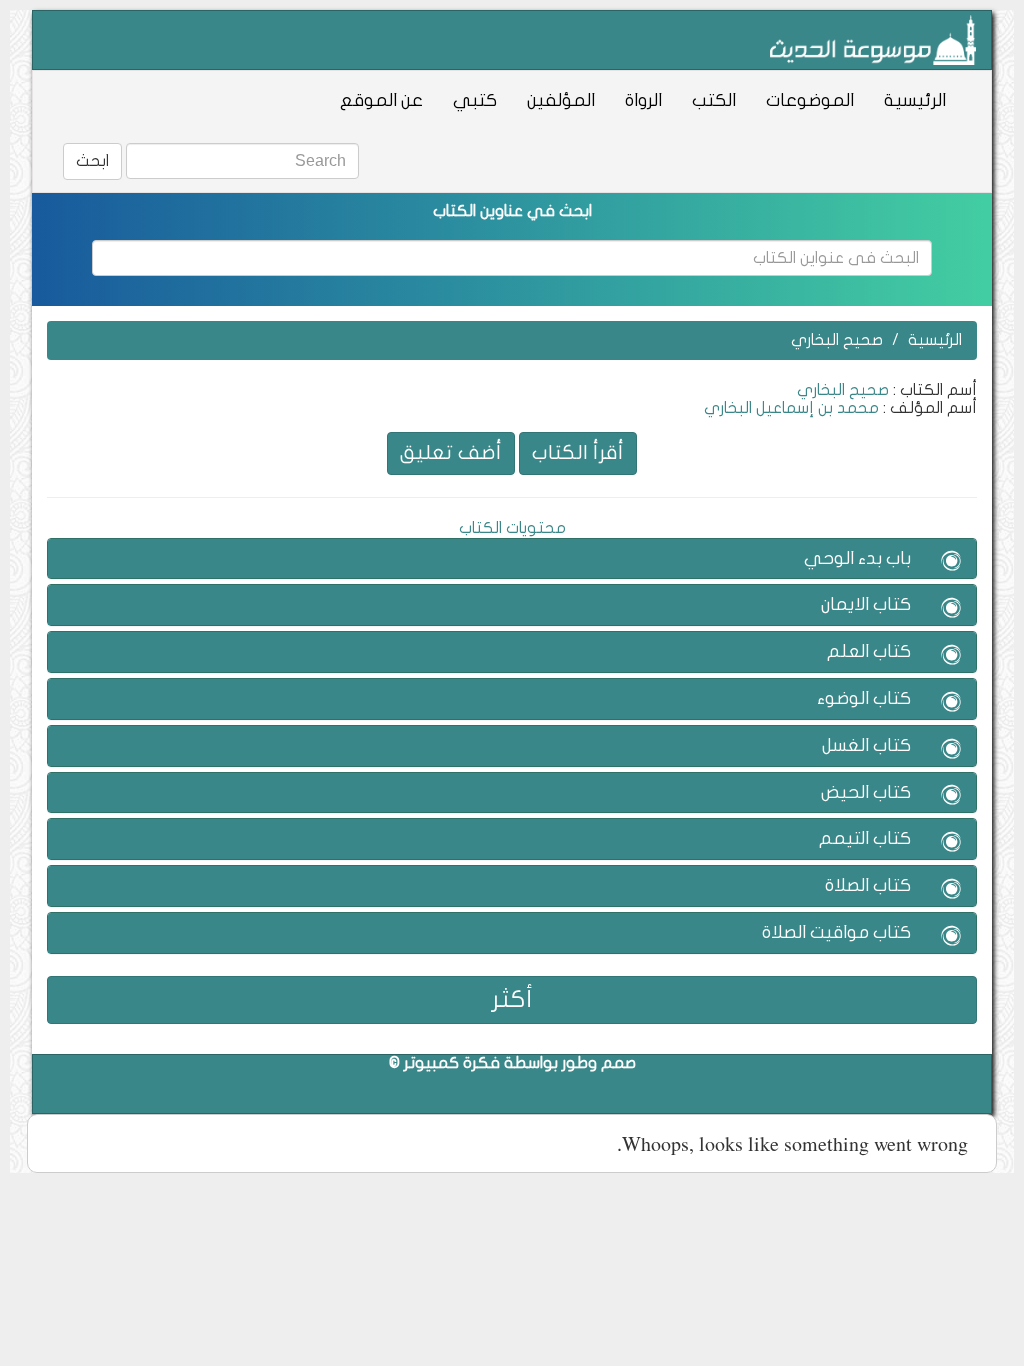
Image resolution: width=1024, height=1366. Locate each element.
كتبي (475, 100)
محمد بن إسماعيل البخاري (791, 408)
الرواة (643, 100)
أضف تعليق (451, 452)
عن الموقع (381, 100)
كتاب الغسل (866, 745)
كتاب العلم (869, 651)
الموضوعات (810, 100)
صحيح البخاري (837, 340)
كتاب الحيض (866, 792)
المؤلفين (561, 100)
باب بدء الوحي (857, 558)
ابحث (92, 161)
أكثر (512, 999)
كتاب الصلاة (868, 885)
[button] (951, 562)
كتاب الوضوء (864, 698)
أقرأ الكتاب (578, 452)
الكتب (714, 100)
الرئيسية (915, 100)
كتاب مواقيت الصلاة (836, 932)
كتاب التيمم (865, 838)
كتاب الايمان (866, 604)
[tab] (512, 559)
